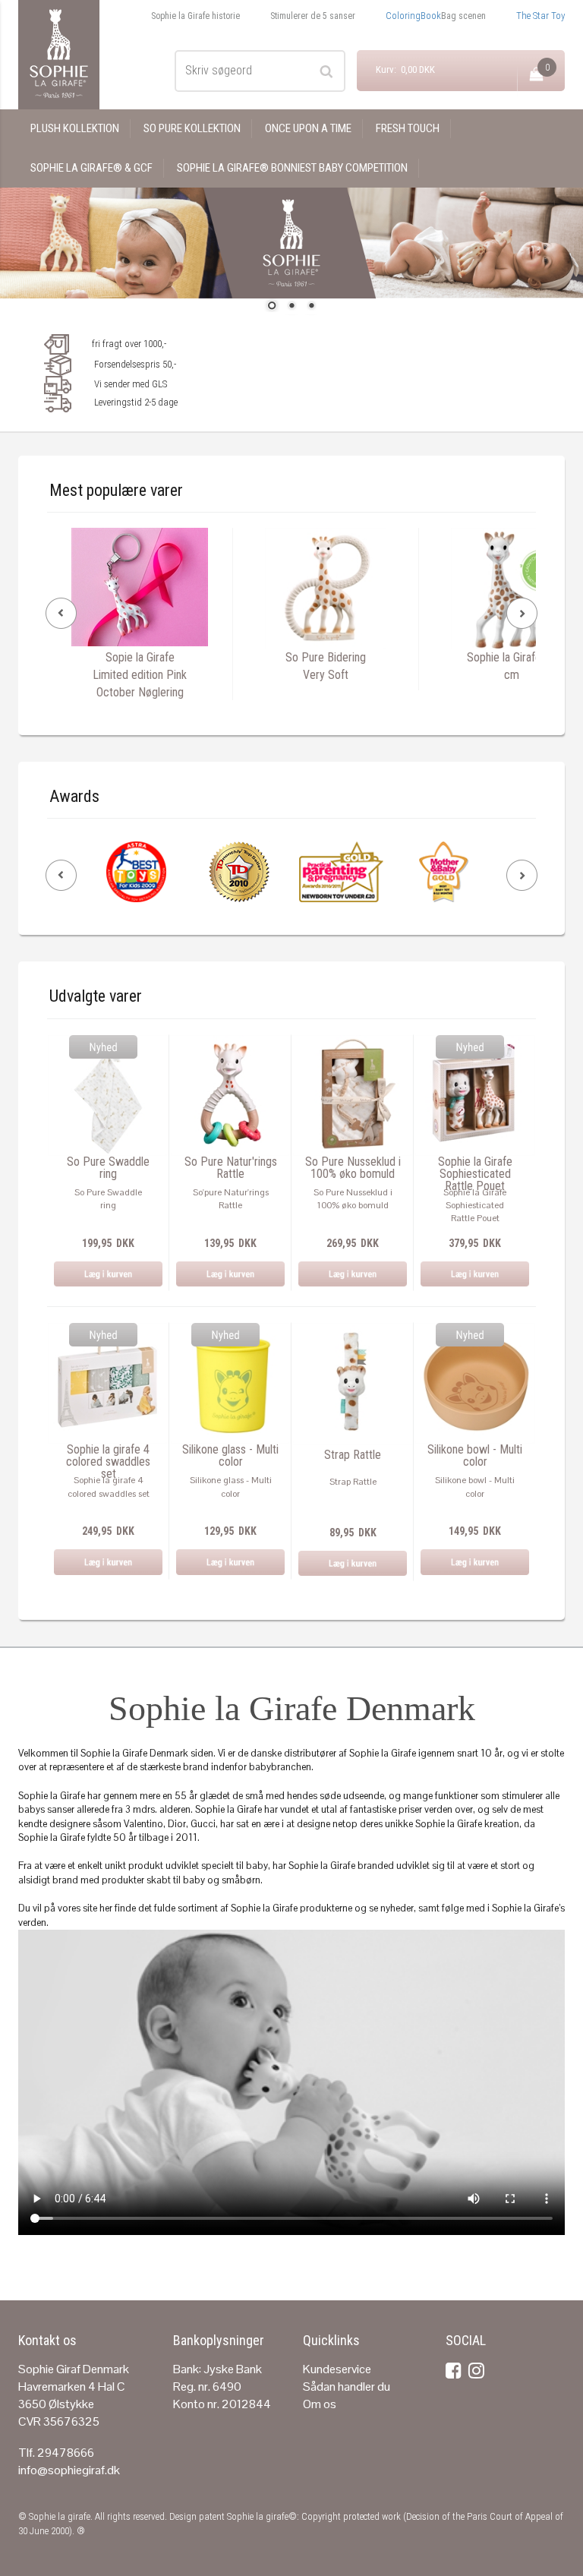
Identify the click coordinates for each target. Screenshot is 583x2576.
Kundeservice (337, 2369)
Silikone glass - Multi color (230, 1456)
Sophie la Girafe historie (195, 16)
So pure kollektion (192, 128)
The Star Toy (540, 16)
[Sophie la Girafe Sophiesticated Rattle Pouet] (475, 1095)
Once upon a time (308, 128)
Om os (320, 2404)
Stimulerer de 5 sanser (313, 16)
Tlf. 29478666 (56, 2453)
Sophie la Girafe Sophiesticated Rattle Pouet (475, 1174)
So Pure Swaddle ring (108, 1168)
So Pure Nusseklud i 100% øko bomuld (353, 1168)
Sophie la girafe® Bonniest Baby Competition (292, 168)
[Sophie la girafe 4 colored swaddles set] (108, 1383)
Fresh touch (408, 128)
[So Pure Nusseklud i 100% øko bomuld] (353, 1095)
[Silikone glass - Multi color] (230, 1383)
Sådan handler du (347, 2387)
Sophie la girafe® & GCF (91, 168)
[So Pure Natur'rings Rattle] (230, 1095)
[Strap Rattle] (353, 1383)
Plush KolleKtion (75, 128)
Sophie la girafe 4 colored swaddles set (108, 1462)
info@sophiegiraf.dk (69, 2470)
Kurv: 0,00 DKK (405, 69)
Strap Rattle (353, 1455)
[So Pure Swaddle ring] (108, 1095)
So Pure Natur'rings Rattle (231, 1168)
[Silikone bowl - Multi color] (475, 1383)
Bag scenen (463, 16)
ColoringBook (413, 16)
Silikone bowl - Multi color (475, 1456)
